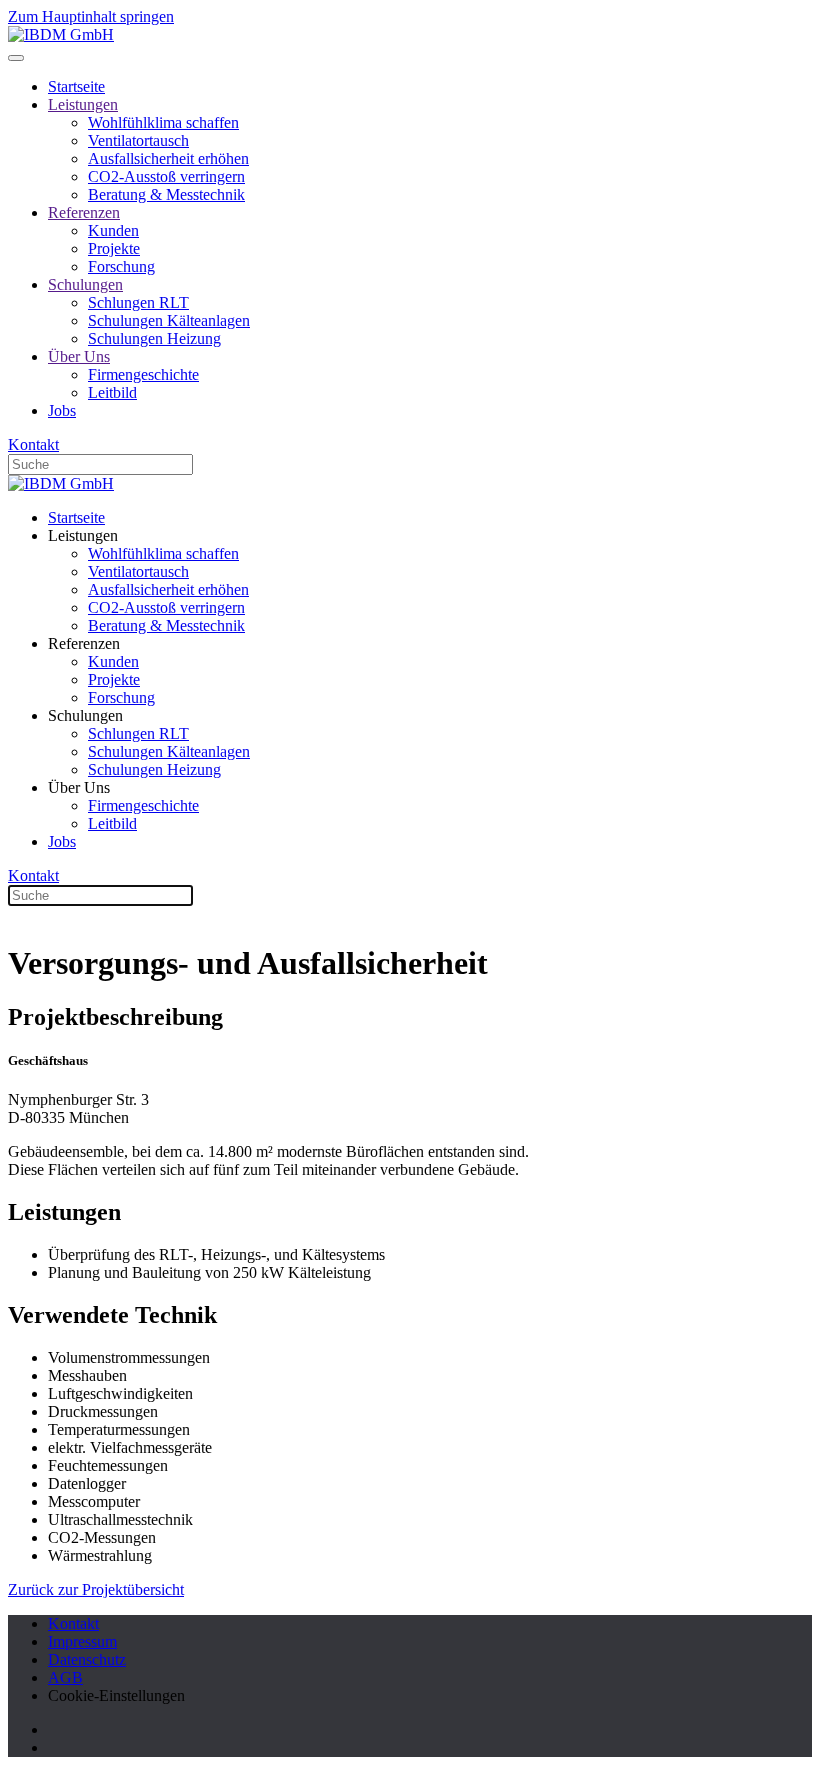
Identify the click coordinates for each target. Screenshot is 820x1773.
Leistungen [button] (83, 535)
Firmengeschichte (143, 374)
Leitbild (112, 392)
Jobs (62, 410)
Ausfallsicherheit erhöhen (168, 158)
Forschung (121, 266)
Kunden (113, 230)
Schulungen (85, 284)
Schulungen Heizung (154, 338)
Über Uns (79, 356)
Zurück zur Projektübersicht (96, 1589)
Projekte (114, 248)
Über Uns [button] (79, 787)
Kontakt (33, 444)
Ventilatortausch (138, 140)
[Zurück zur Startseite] (61, 34)
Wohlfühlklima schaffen (163, 122)
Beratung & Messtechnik (166, 194)
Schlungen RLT (138, 302)
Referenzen (84, 212)
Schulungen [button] (85, 715)
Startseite (76, 86)
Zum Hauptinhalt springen (91, 16)
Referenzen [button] (84, 643)
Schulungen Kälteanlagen (169, 320)
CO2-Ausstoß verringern (166, 176)
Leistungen (83, 104)
